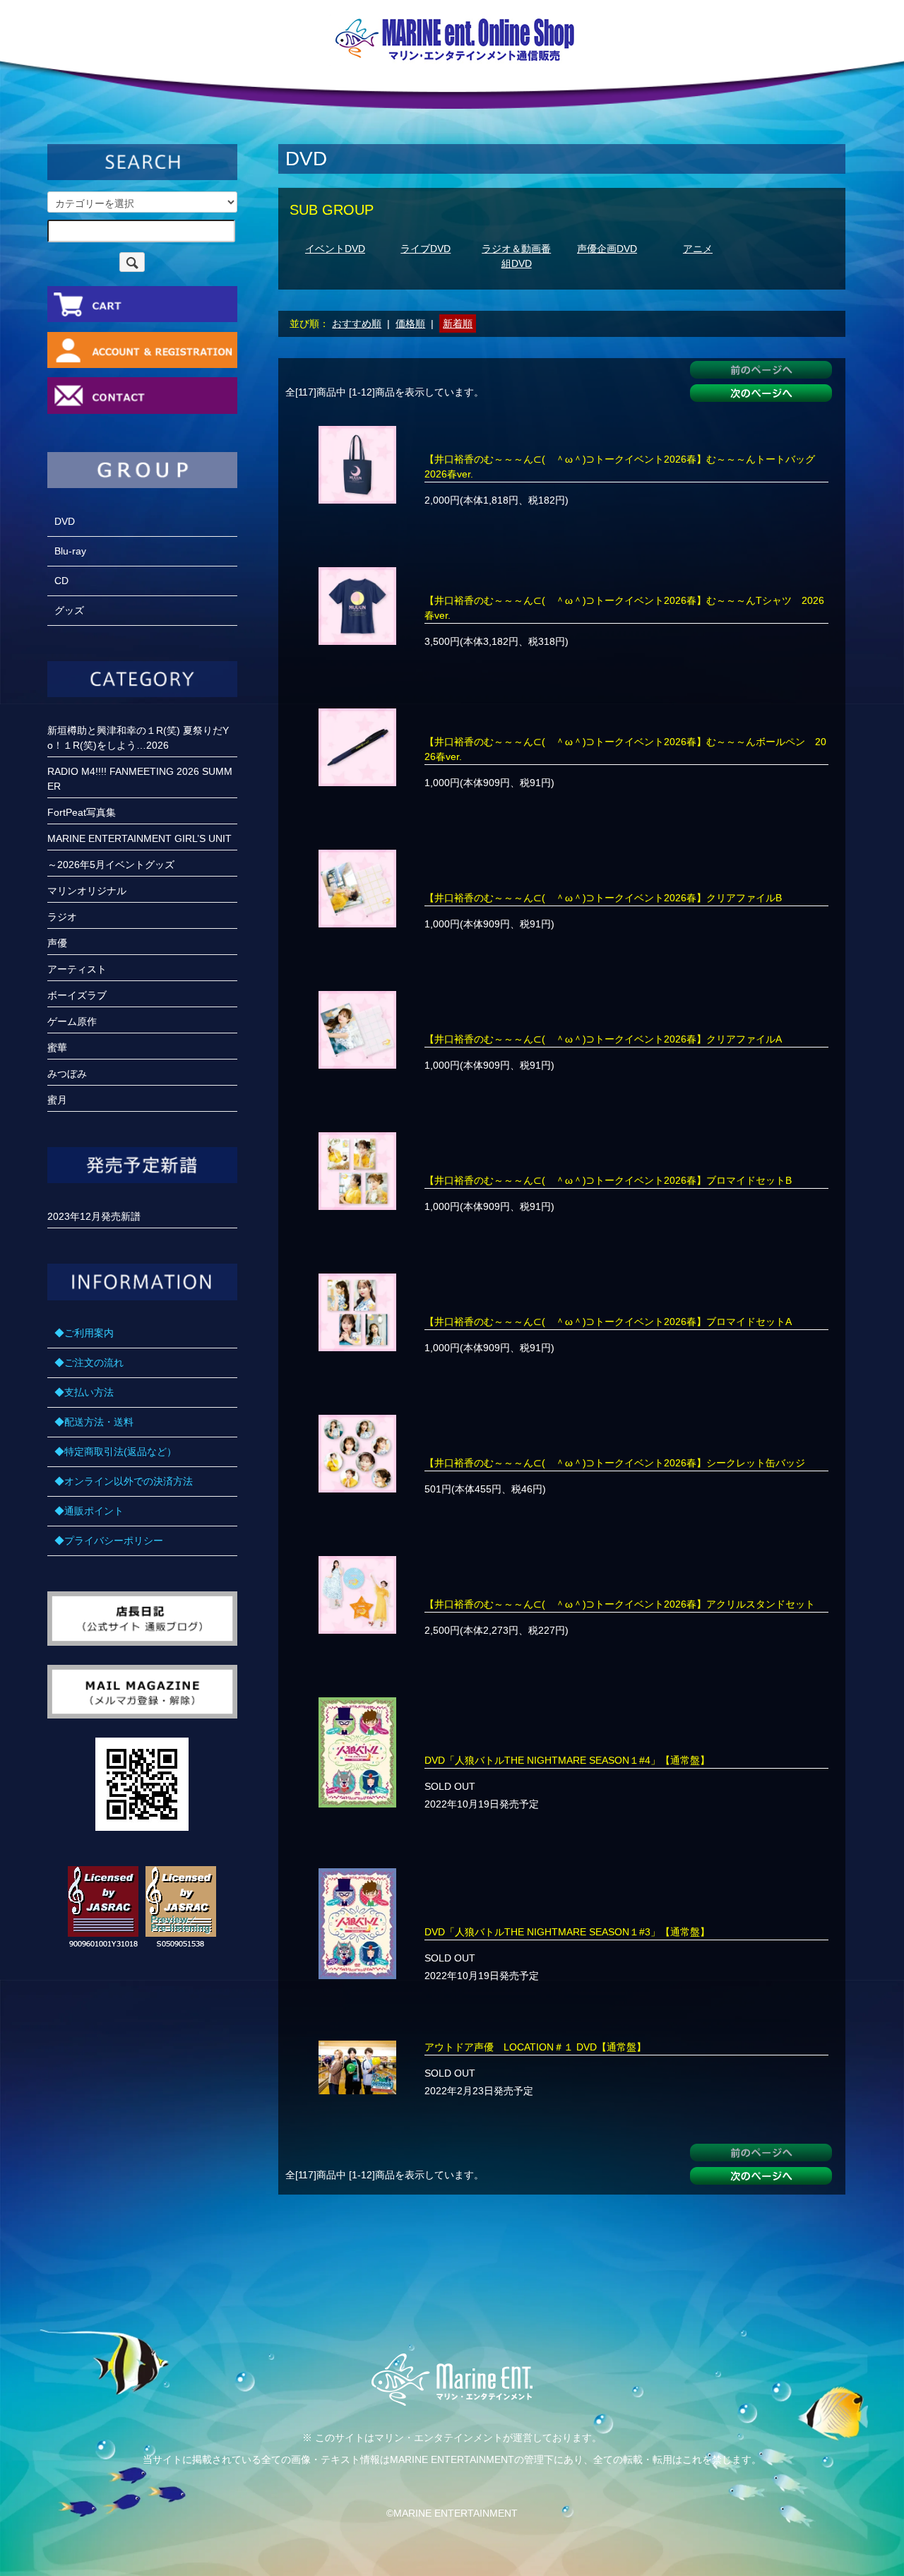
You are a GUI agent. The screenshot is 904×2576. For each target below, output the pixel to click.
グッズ (69, 610)
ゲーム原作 (72, 1021)
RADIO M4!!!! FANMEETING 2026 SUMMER (140, 779)
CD (61, 581)
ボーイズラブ (77, 995)
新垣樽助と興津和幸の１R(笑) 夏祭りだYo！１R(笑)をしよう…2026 (138, 738)
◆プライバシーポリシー (109, 1541)
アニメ (698, 249)
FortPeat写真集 (82, 812)
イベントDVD (335, 249)
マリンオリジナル (87, 891)
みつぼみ (67, 1074)
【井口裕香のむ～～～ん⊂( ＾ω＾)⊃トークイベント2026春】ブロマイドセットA (608, 1322)
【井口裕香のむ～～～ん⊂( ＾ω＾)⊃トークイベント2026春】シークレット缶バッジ (615, 1463)
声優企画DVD (607, 249)
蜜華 (57, 1047)
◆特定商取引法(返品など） (115, 1452)
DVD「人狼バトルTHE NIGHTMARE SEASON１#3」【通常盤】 (567, 1932)
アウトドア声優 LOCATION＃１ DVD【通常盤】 (535, 2047)
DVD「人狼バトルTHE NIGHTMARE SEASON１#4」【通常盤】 (567, 1760)
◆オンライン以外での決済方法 (124, 1481)
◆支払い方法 (84, 1392)
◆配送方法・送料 (94, 1422)
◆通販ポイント (89, 1511)
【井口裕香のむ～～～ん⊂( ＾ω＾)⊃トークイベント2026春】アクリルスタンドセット (620, 1604)
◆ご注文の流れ (89, 1363)
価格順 (410, 324)
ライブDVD (426, 249)
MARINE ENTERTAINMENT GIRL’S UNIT (139, 838)
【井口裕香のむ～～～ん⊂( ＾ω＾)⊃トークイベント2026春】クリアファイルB (603, 898)
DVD (65, 521)
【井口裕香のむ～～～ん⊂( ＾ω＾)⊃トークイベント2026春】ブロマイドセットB (608, 1180)
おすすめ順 (357, 324)
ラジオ (62, 917)
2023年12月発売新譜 (94, 1216)
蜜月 (57, 1100)
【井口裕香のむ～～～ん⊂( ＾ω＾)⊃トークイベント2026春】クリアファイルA (603, 1039)
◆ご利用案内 (84, 1333)
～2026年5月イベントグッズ (111, 865)
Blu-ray (70, 551)
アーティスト (77, 969)
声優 (57, 943)
